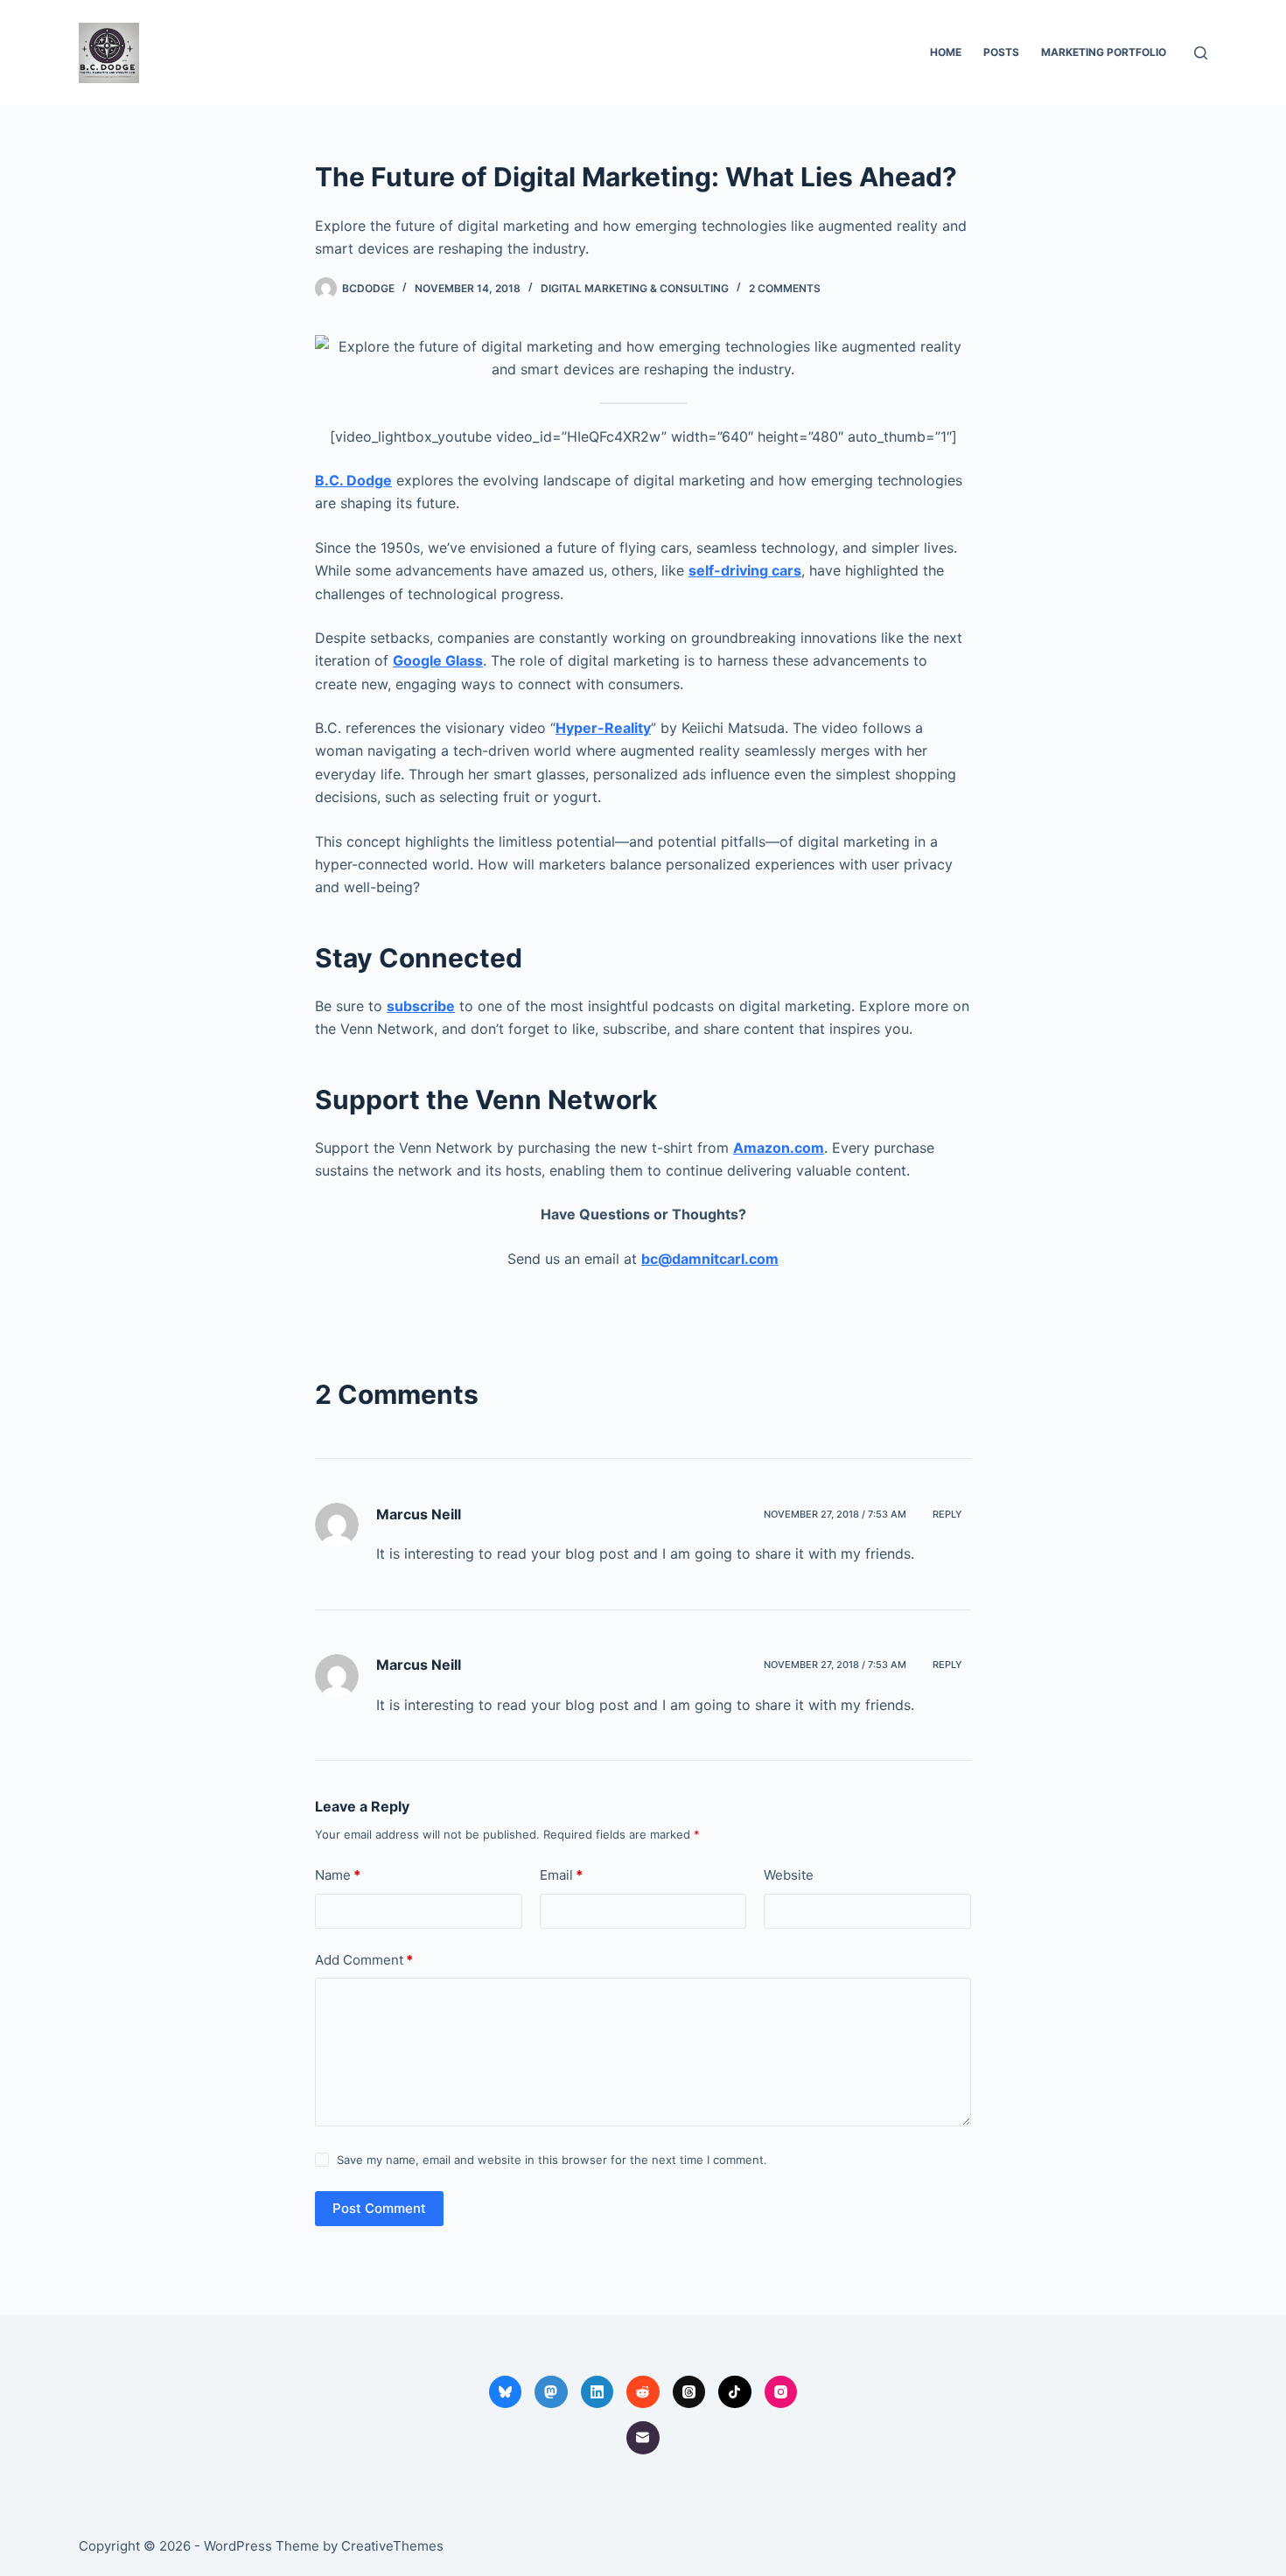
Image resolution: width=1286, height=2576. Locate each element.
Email (561, 1875)
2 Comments (785, 288)
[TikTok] (735, 2392)
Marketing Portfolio (1104, 52)
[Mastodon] (551, 2392)
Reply (947, 1514)
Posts (1001, 52)
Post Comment (379, 2208)
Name (338, 1875)
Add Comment (364, 1960)
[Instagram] (781, 2392)
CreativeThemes (392, 2546)
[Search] (1201, 53)
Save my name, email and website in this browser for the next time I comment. (552, 2160)
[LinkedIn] (598, 2392)
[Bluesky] (506, 2392)
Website (789, 1875)
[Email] (643, 2438)
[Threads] (689, 2392)
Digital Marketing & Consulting (635, 288)
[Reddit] (643, 2392)
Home (946, 52)
